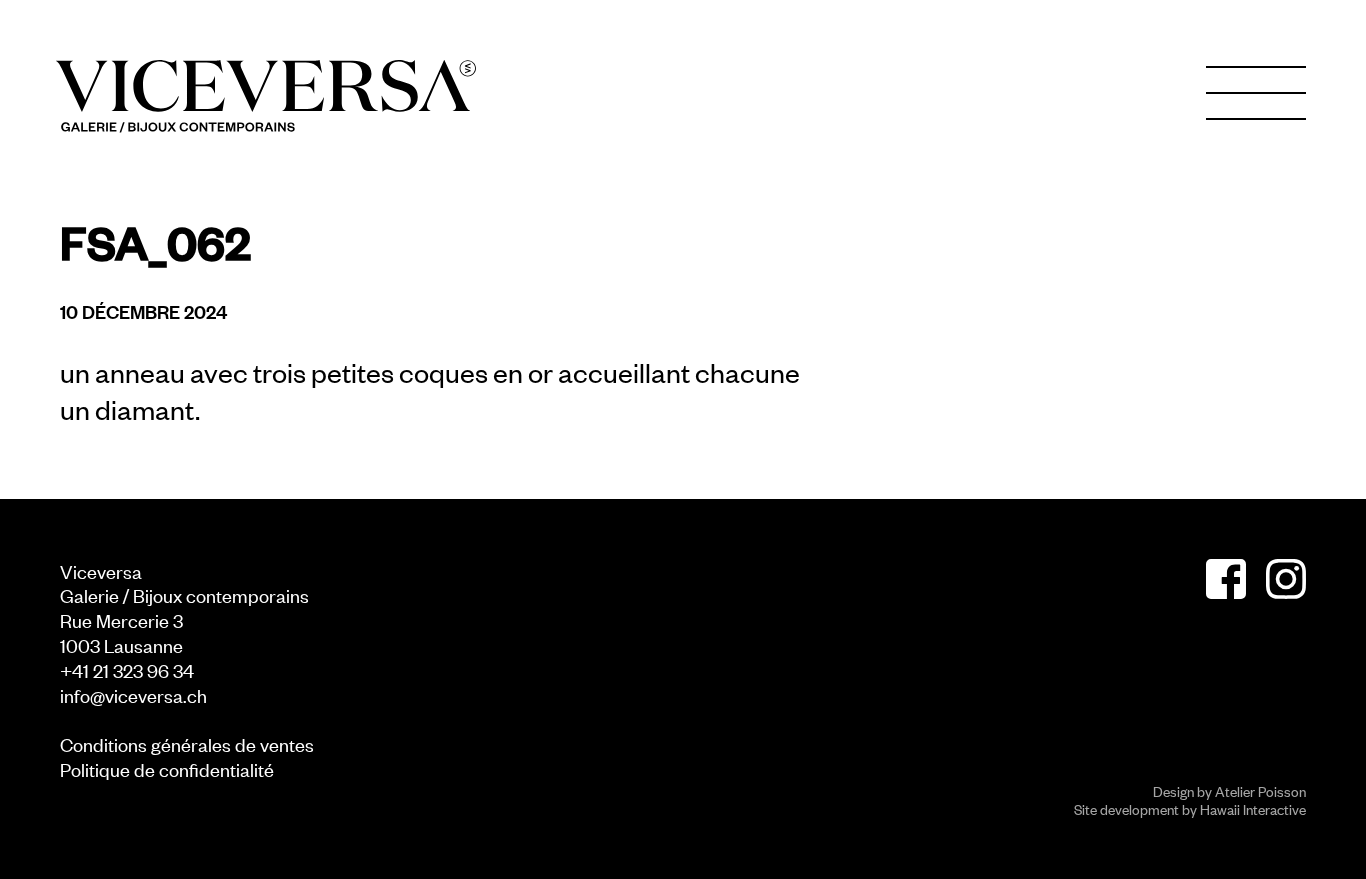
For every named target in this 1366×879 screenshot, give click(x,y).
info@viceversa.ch (133, 694)
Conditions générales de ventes (187, 743)
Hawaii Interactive (1253, 808)
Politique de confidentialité (167, 768)
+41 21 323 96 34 (127, 669)
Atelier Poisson (1260, 790)
